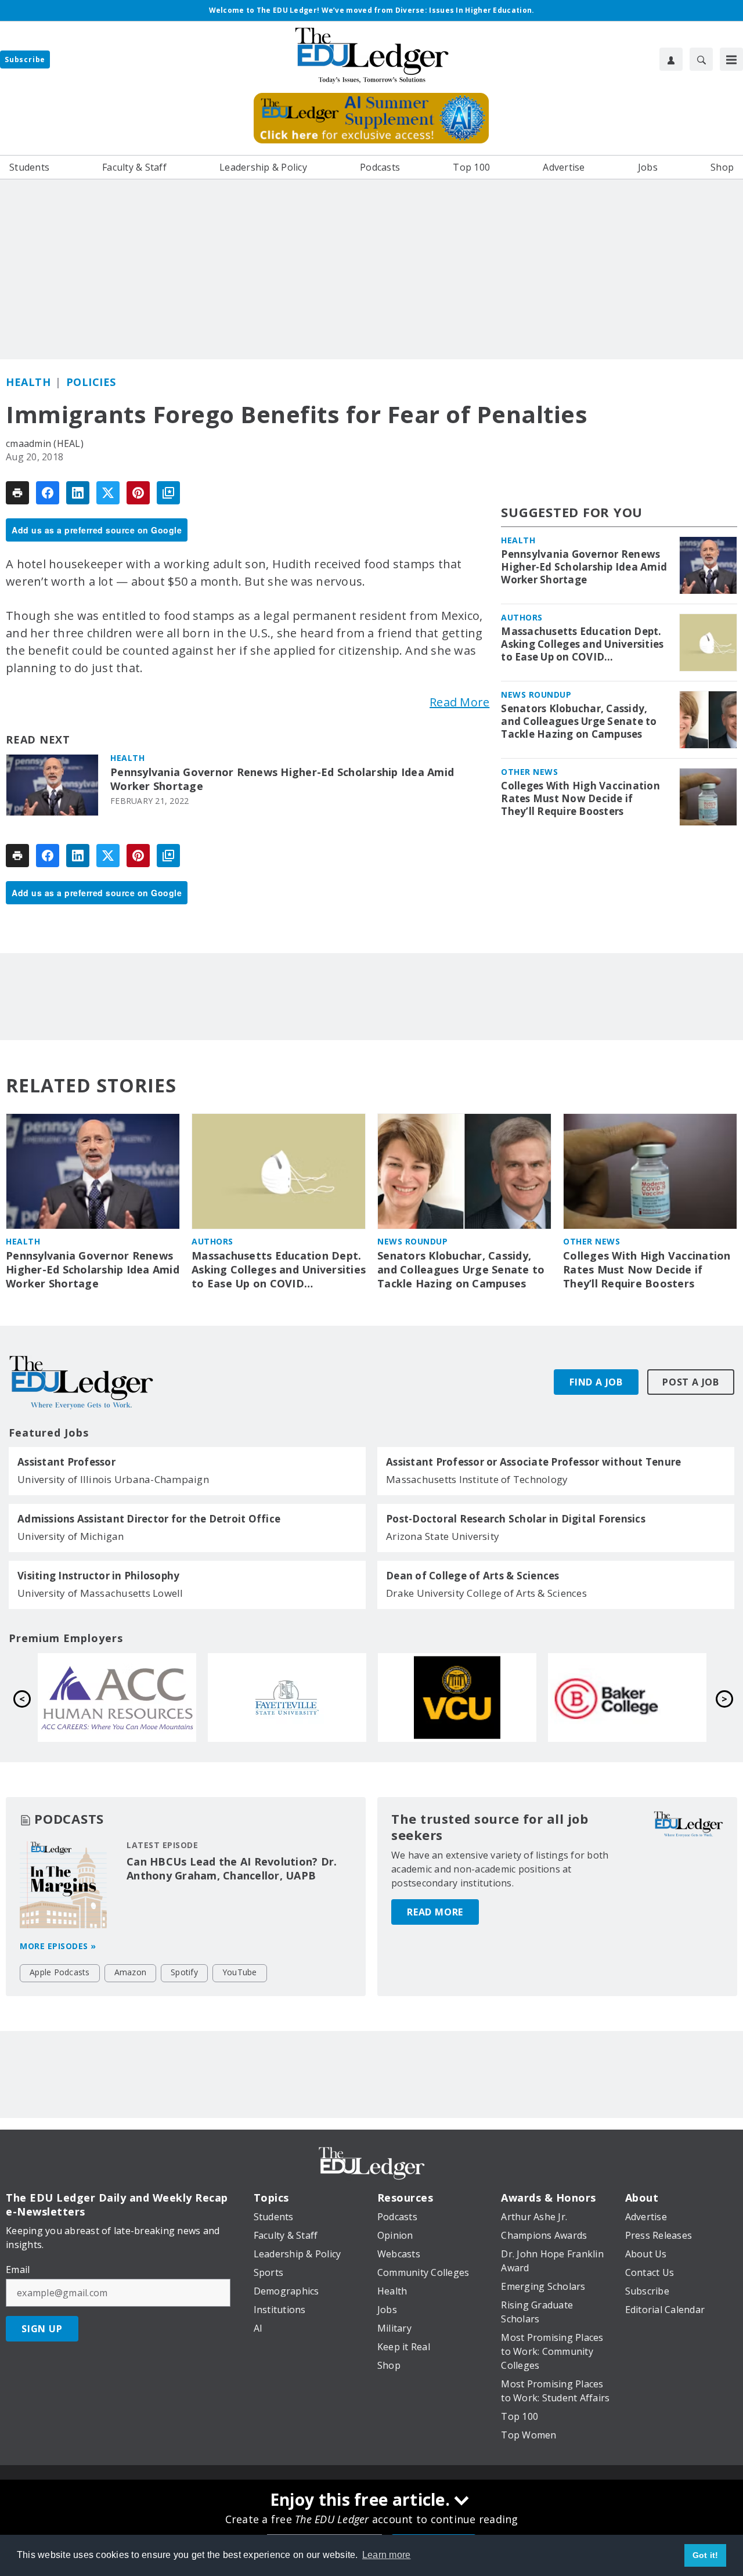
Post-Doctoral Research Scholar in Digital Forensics (516, 1519)
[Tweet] (108, 493)
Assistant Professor (66, 1462)
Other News (529, 772)
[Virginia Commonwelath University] (120, 1698)
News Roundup (536, 694)
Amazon (131, 1972)
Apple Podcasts (60, 1972)
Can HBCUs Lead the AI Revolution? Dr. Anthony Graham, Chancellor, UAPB (232, 1868)
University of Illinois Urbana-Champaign (113, 1479)
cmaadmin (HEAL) (45, 443)
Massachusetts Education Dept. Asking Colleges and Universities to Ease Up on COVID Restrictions (582, 644)
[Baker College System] (291, 1698)
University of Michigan (71, 1536)
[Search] (701, 59)
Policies (91, 382)
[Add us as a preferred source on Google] (168, 493)
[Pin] (138, 493)
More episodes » (58, 1946)
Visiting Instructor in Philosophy (98, 1576)
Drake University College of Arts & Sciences (486, 1593)
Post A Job (691, 1382)
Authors (522, 617)
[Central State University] (631, 1698)
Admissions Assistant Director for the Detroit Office (149, 1519)
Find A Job (596, 1382)
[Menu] (731, 59)
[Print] (17, 493)
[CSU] (461, 1698)
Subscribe (25, 59)
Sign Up (42, 2329)
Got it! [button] (706, 2555)
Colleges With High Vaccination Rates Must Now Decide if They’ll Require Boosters (580, 799)
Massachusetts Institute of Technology (477, 1479)
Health (28, 382)
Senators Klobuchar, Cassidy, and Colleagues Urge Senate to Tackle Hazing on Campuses (579, 721)
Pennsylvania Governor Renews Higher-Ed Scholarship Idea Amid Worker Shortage (282, 779)
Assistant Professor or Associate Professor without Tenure (533, 1462)
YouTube (240, 1972)
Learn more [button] (387, 2555)
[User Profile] (671, 59)
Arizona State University (443, 1536)
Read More (459, 702)
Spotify (184, 1972)
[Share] (48, 493)
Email (18, 2270)
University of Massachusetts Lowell (100, 1593)
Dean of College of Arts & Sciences (473, 1576)
